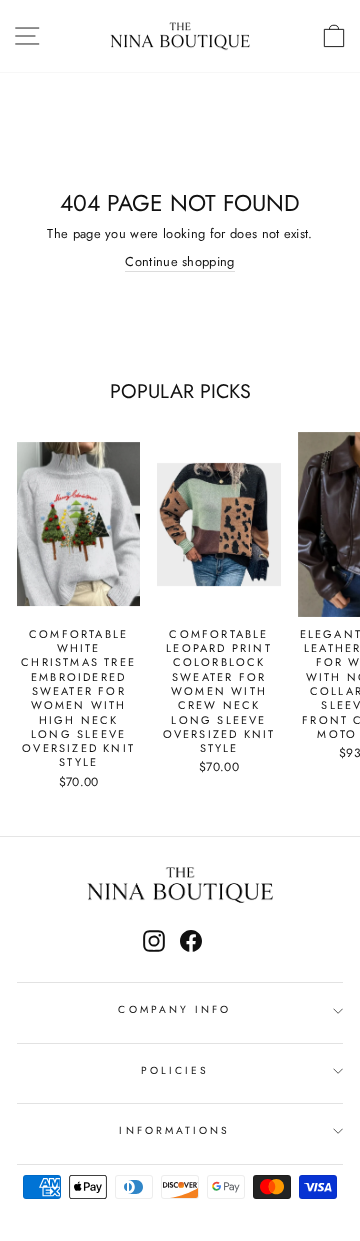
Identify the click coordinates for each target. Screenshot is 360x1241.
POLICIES (175, 1070)
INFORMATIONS (174, 1130)
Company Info (174, 1009)
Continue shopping (179, 262)
